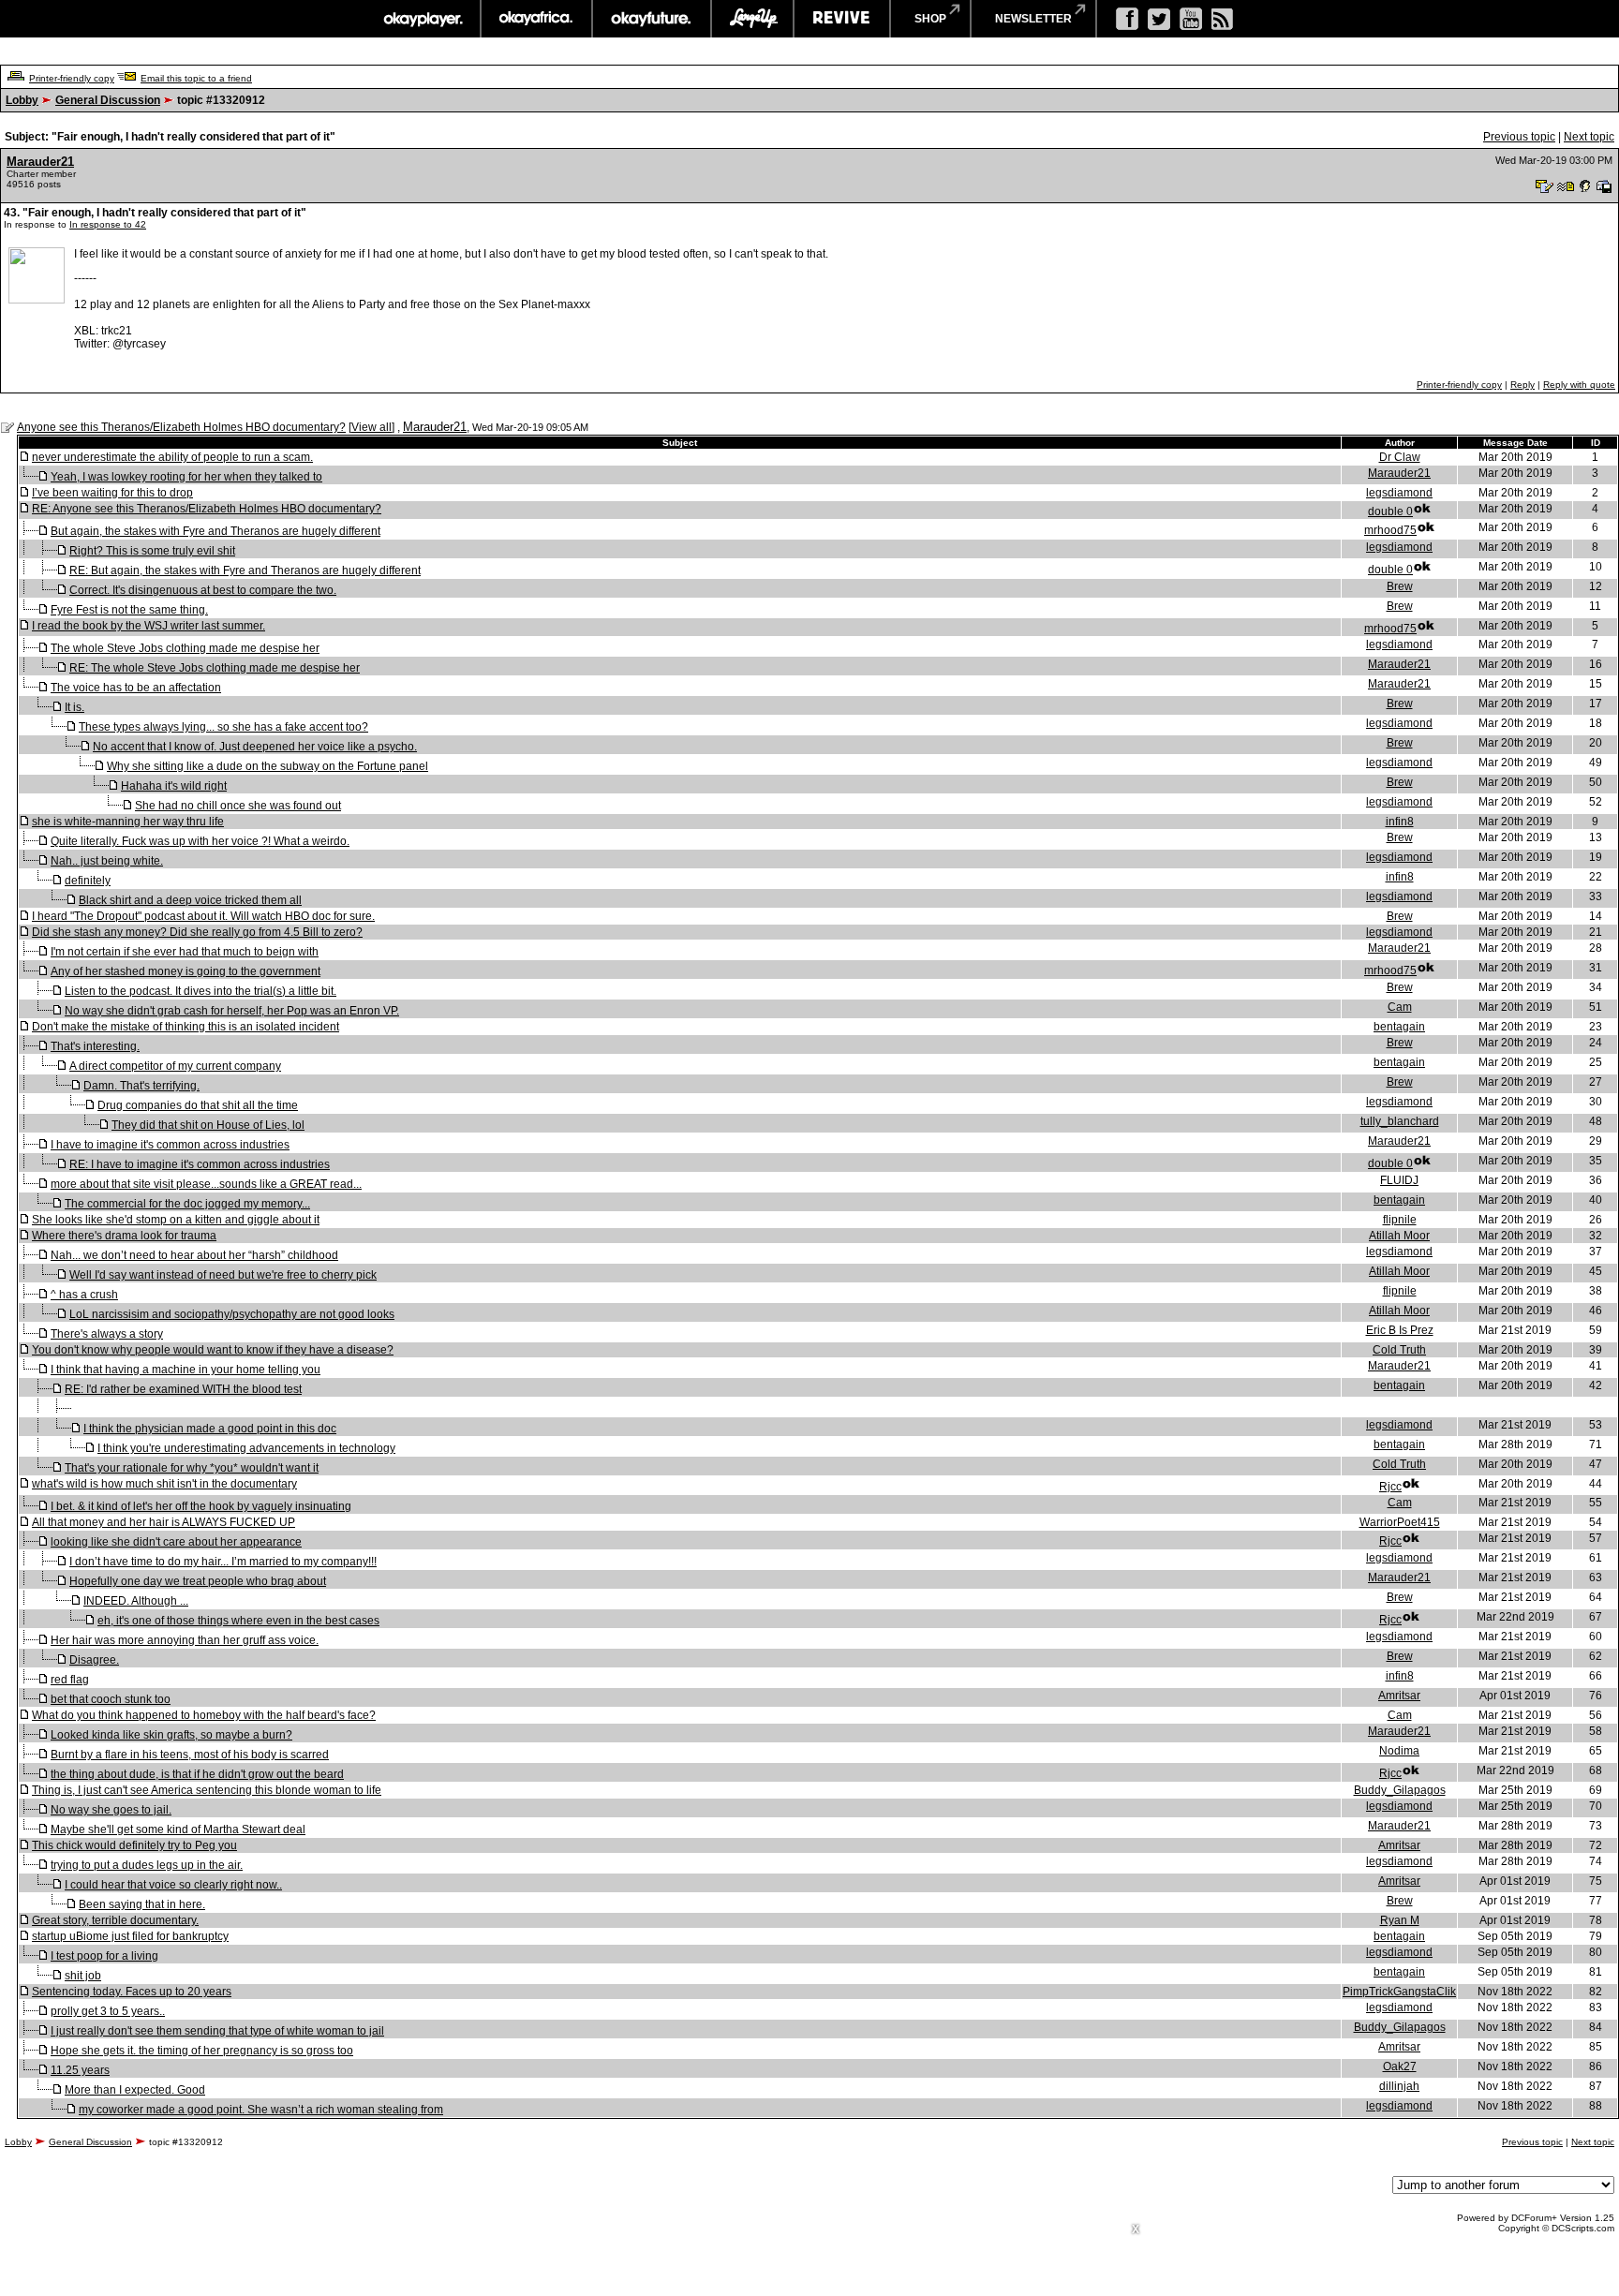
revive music (842, 19)
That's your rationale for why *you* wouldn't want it (192, 1468)
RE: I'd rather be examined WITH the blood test (183, 1389)
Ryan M (1400, 1920)
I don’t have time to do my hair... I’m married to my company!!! (223, 1562)
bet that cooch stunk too (111, 1699)
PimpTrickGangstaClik (1399, 1992)
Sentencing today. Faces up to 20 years (132, 1992)
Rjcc (1390, 1487)
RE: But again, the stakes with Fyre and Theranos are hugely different (245, 570)
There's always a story (107, 1334)
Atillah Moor (1399, 1236)
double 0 (1390, 511)
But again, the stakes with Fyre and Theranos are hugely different (215, 531)
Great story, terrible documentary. (115, 1920)
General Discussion (108, 100)
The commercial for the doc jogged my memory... (187, 1204)
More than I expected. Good (135, 2090)
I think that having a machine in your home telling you (186, 1370)
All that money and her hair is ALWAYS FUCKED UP (163, 1522)
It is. (74, 707)
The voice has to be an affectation (136, 688)
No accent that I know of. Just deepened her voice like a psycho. (255, 747)
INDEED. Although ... (136, 1601)
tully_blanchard (1400, 1121)
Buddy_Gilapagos (1400, 1790)
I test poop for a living (104, 1956)
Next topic (1589, 137)
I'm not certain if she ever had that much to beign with (185, 952)
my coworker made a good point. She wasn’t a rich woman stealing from (261, 2110)
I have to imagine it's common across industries (170, 1145)
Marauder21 (40, 162)
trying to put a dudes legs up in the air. (147, 1865)
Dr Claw (1400, 457)
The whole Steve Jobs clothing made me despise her (185, 648)
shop (930, 19)
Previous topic (1519, 137)
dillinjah (1399, 2086)
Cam (1400, 1007)
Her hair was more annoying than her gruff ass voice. (185, 1640)
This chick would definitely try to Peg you (134, 1845)
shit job (83, 1976)
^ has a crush (84, 1295)
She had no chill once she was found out (238, 806)
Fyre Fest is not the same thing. (129, 610)
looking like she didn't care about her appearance (176, 1542)
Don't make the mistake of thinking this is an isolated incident (186, 1027)
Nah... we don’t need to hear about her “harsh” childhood (194, 1255)
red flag (70, 1680)
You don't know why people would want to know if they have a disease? (213, 1350)
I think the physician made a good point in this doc (210, 1429)
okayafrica (536, 19)
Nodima (1399, 1751)
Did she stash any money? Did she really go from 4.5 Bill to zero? (197, 932)
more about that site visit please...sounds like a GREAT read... (206, 1184)
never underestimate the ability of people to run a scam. (172, 457)
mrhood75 (1390, 530)
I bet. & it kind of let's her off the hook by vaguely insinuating (201, 1506)
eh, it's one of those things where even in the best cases (238, 1621)
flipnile (1400, 1220)
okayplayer (422, 19)
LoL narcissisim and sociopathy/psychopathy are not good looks (232, 1314)
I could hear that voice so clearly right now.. (173, 1885)
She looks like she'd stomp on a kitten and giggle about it (176, 1220)
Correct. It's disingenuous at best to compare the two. (203, 590)
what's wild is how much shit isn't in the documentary (164, 1484)
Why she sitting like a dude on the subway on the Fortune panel (267, 766)
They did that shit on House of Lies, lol (208, 1125)
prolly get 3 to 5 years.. (108, 2011)
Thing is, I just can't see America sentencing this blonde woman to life (207, 1790)
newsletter (1033, 19)
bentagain (1399, 1027)
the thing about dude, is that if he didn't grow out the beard (197, 1774)
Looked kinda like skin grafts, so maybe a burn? (171, 1735)
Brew (1400, 586)
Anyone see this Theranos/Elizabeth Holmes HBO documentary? (181, 427)
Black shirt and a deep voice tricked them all (190, 900)
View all (371, 427)
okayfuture (652, 19)
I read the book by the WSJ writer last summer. (149, 626)
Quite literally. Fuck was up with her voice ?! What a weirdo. (200, 841)
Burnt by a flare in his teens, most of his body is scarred (190, 1755)
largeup (752, 19)
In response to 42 (108, 224)
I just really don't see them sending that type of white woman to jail (217, 2031)
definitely (88, 881)
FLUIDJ (1399, 1180)
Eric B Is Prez (1400, 1330)
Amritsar (1399, 1696)
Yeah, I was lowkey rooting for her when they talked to (186, 477)
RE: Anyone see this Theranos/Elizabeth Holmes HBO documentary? (207, 509)
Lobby (22, 100)
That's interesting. (95, 1046)
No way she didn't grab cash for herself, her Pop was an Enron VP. (232, 1011)
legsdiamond (1399, 493)
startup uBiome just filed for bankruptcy (130, 1936)
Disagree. (94, 1660)
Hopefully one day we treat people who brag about (198, 1581)
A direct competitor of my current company (175, 1066)
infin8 (1400, 822)
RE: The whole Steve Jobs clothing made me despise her (215, 668)
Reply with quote (1579, 385)
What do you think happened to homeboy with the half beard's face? (204, 1715)
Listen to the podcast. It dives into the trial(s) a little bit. (201, 991)
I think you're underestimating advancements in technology (246, 1448)
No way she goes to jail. (111, 1810)
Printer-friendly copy (72, 78)
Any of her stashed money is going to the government (186, 971)
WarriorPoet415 (1400, 1522)
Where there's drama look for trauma (124, 1236)
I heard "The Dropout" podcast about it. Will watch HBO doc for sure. (203, 916)
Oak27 (1400, 2066)
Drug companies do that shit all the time (198, 1105)
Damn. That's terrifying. (141, 1086)
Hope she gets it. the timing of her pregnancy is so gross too (202, 2051)
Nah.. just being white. (107, 861)
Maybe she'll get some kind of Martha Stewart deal (178, 1829)
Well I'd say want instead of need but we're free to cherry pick (223, 1275)
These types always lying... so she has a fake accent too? (223, 727)
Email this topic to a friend (196, 78)
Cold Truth (1399, 1350)
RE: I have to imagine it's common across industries (200, 1164)
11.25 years (80, 2070)
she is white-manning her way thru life (128, 822)
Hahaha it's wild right (174, 786)
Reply (1522, 385)
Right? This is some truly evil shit (152, 551)
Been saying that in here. (142, 1904)
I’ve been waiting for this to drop (112, 493)
